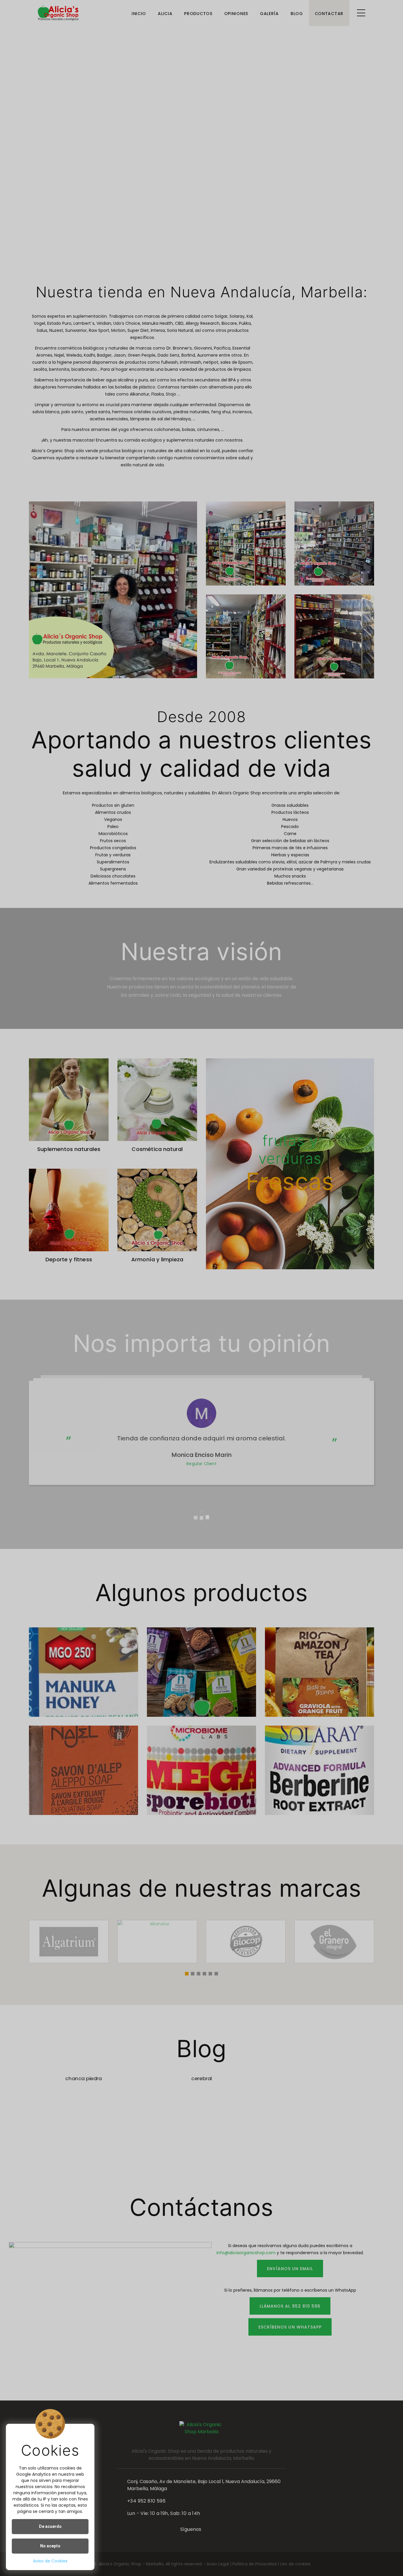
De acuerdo (50, 2526)
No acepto (50, 2546)
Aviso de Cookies (50, 2561)
